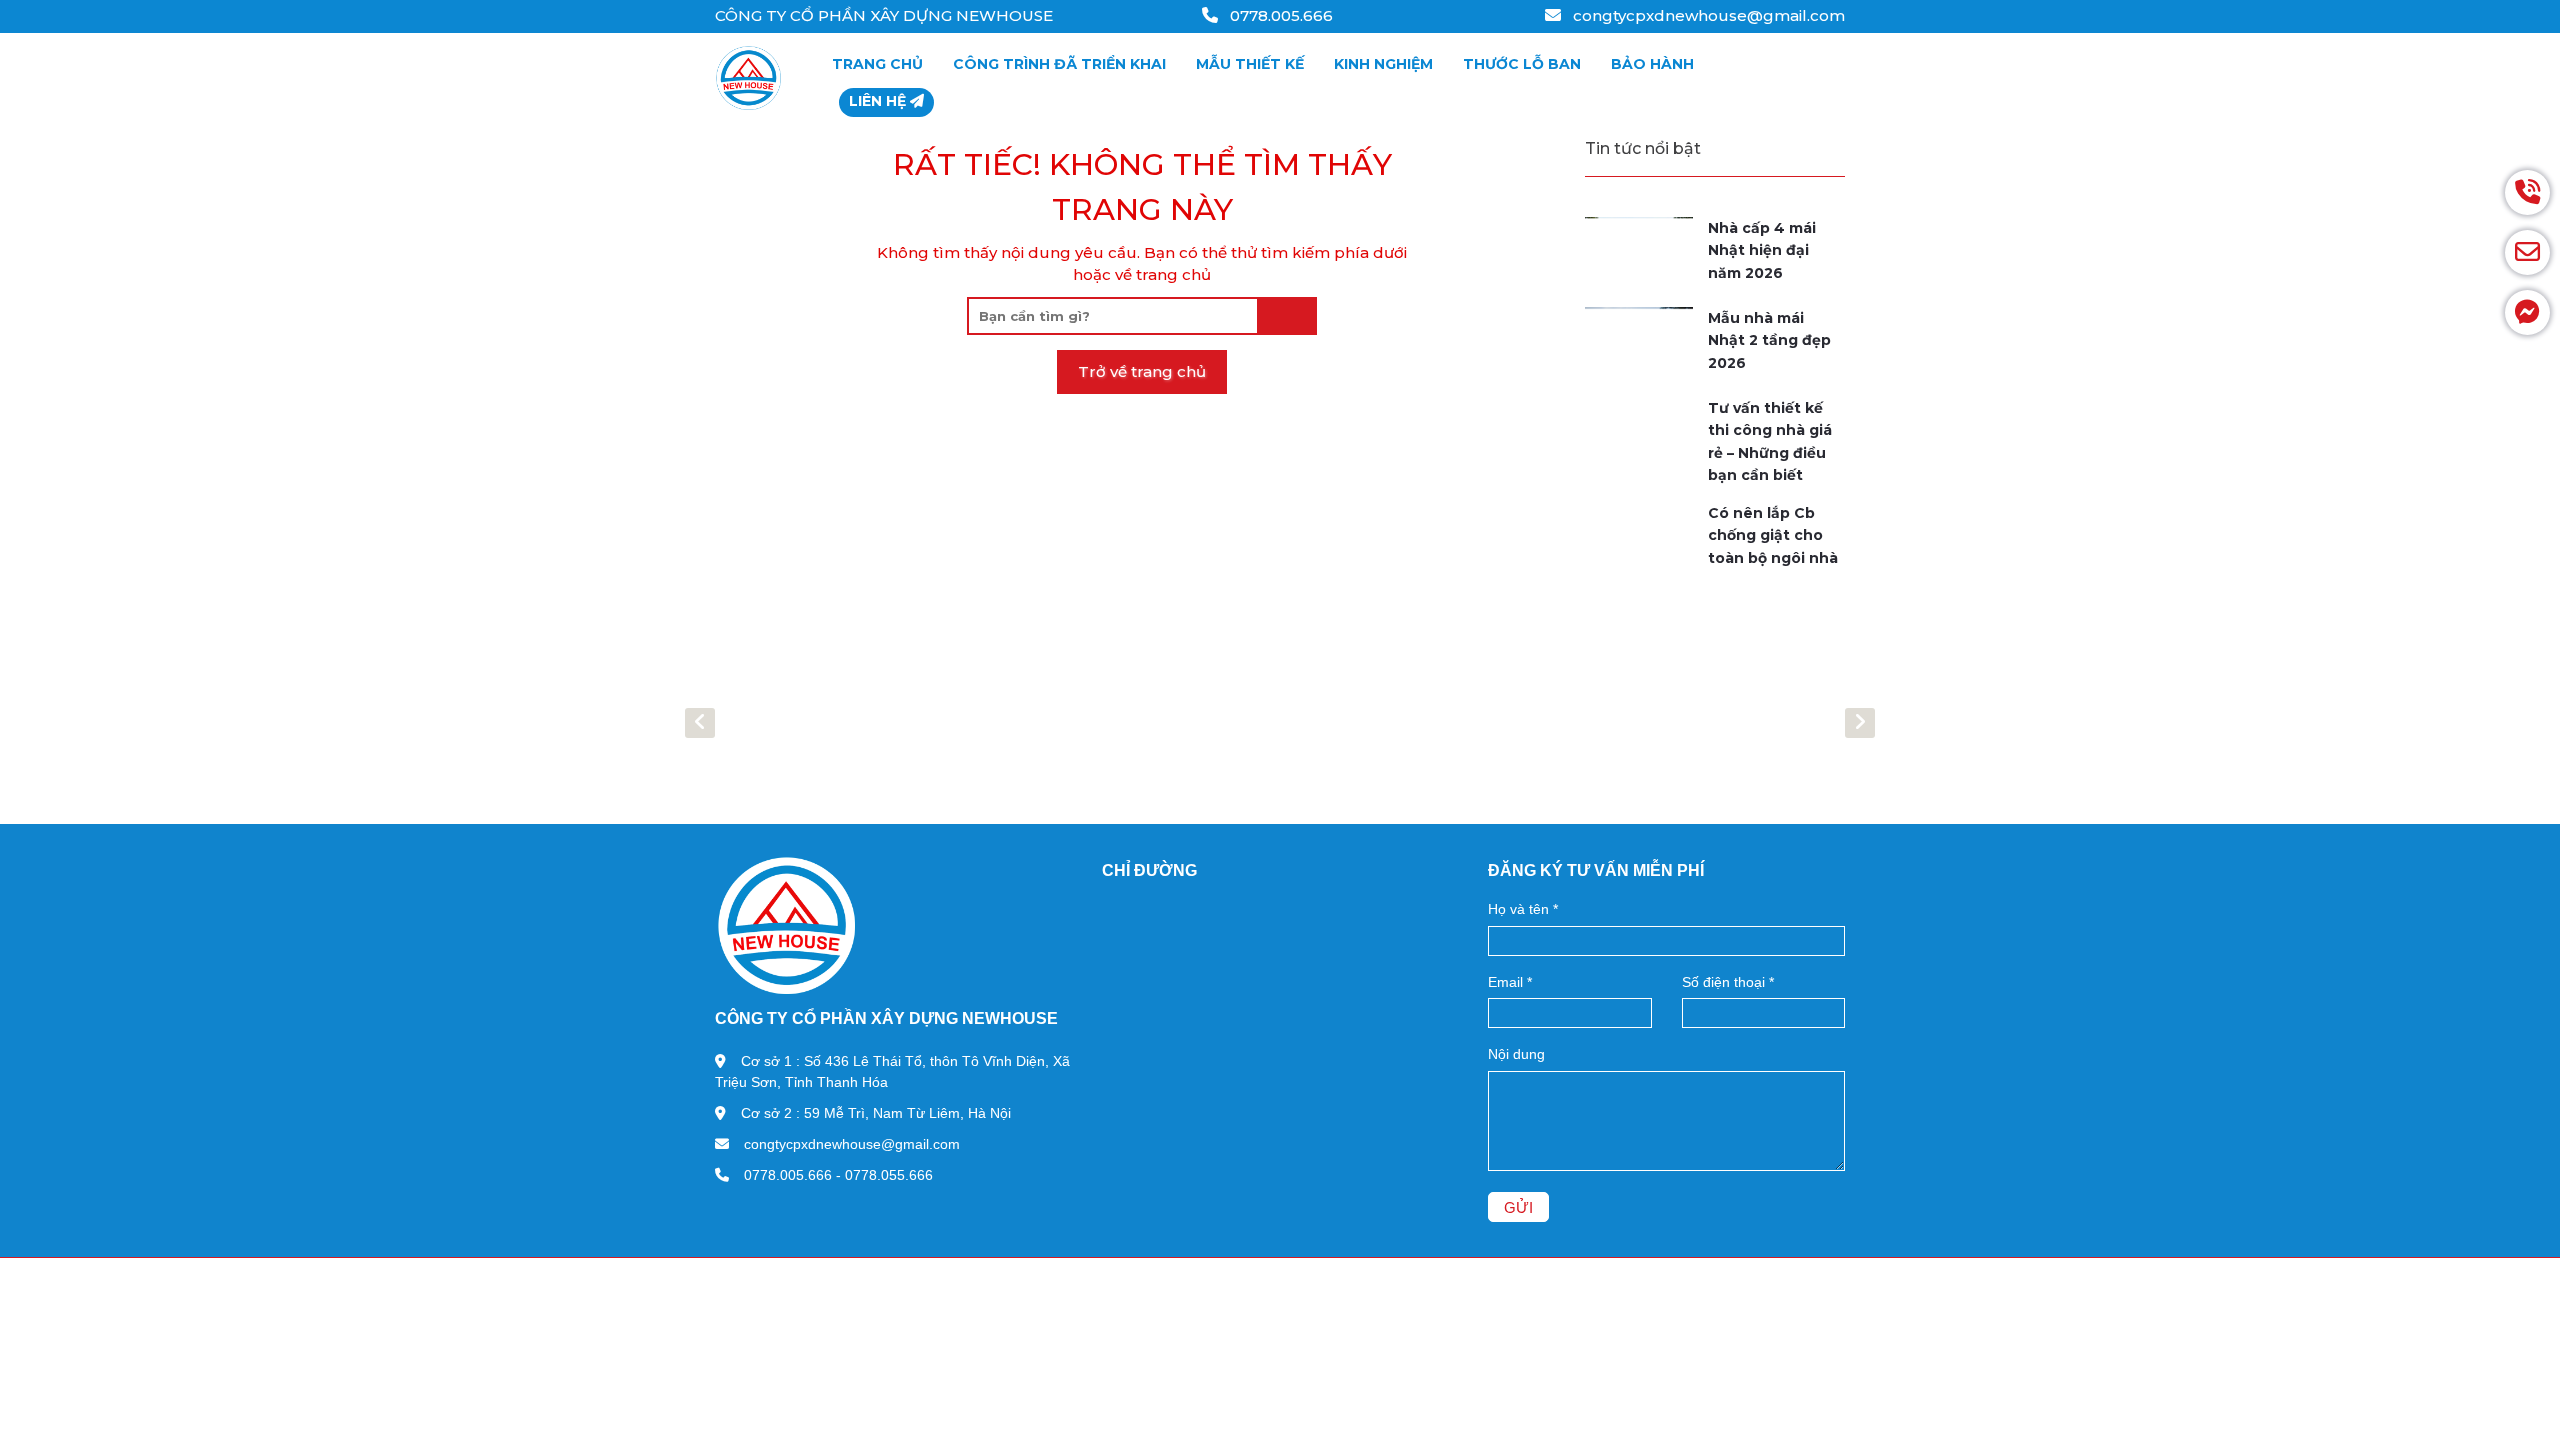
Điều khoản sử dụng (874, 1273)
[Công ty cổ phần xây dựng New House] (748, 78)
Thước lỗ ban (1522, 64)
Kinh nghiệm (1383, 64)
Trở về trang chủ (1142, 371)
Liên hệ (879, 101)
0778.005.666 (1279, 15)
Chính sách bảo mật (1039, 1273)
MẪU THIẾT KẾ (1250, 64)
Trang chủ (877, 64)
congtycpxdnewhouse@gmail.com (1707, 15)
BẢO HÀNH (1652, 64)
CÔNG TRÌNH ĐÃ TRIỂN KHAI (1059, 64)
